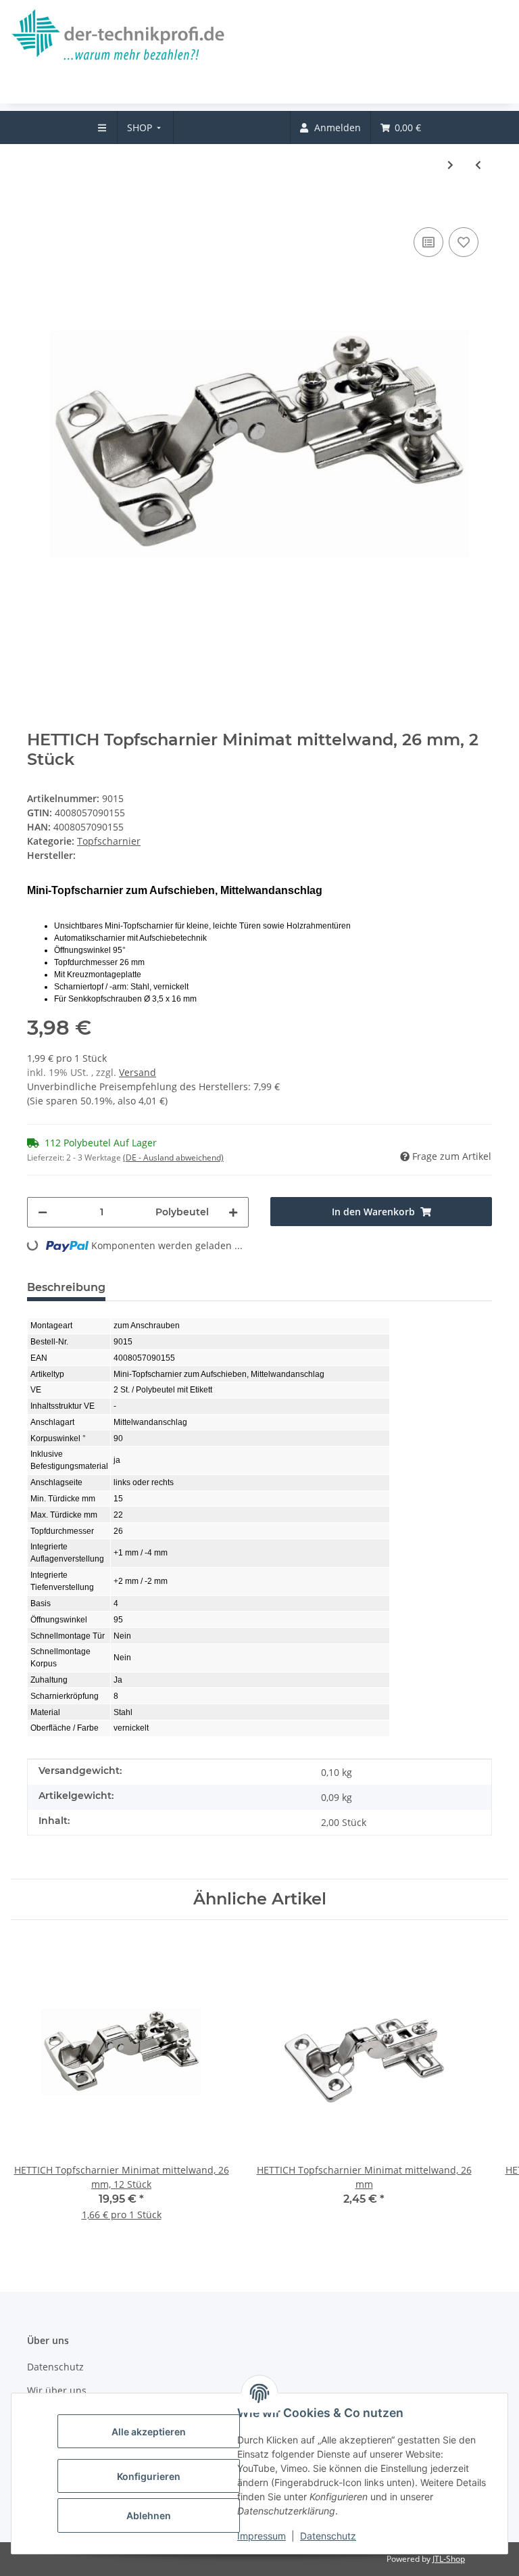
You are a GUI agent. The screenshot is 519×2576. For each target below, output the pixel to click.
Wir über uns (57, 2390)
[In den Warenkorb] (38, 204)
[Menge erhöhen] (233, 1212)
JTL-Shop (449, 2559)
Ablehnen (149, 2515)
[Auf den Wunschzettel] (464, 242)
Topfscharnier (109, 841)
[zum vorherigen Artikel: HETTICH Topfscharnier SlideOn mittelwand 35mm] (478, 165)
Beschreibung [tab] (66, 1287)
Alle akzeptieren (149, 2432)
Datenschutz (328, 2536)
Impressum (262, 2536)
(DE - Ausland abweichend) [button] (173, 1157)
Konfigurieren (149, 2476)
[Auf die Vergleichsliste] (428, 242)
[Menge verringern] (43, 1212)
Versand (138, 1072)
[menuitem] (146, 127)
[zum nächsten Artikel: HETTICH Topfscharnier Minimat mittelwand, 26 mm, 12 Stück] (450, 165)
